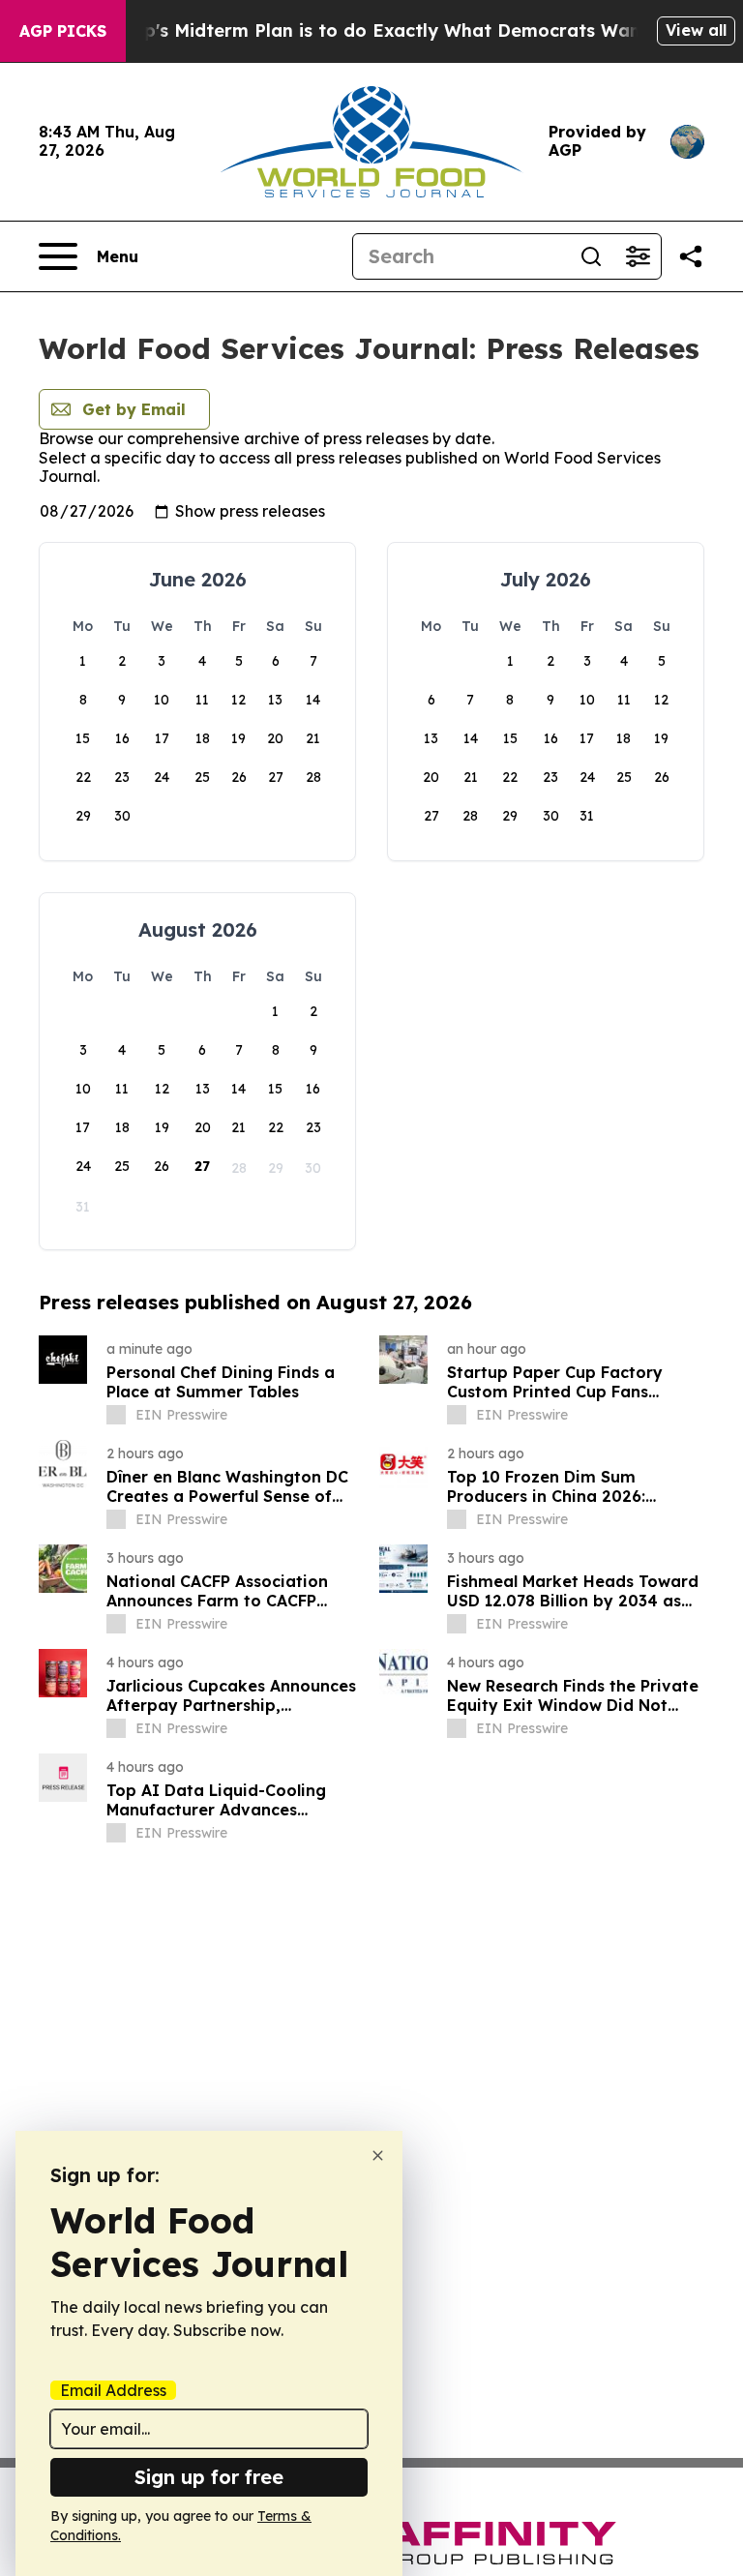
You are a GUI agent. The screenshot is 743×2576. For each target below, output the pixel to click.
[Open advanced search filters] (638, 256)
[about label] (116, 1415)
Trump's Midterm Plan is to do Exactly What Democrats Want (373, 30)
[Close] (378, 2156)
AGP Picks (63, 31)
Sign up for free (209, 2477)
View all (696, 30)
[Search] (591, 256)
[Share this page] (691, 256)
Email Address (113, 2390)
